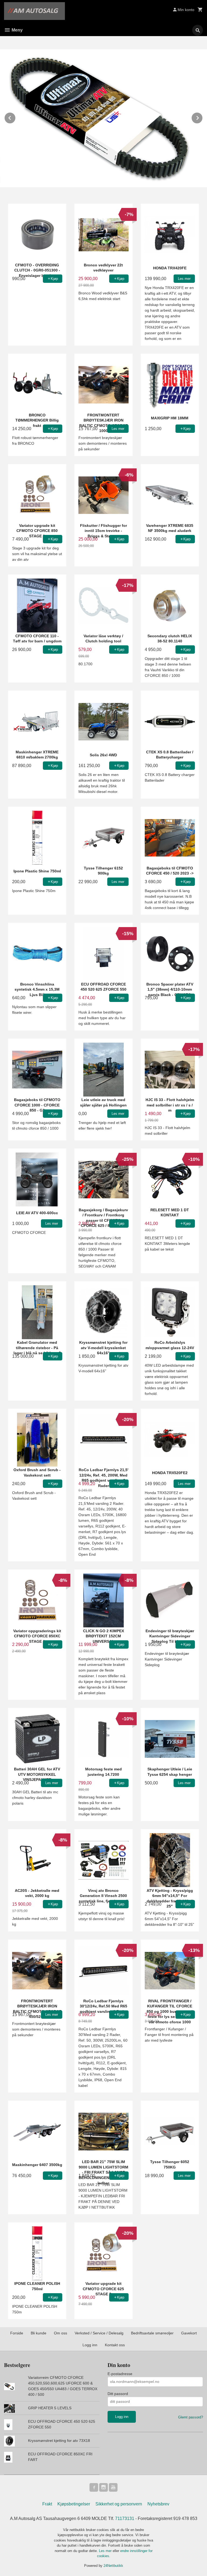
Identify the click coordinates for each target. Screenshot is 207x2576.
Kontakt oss (115, 2345)
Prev (16, 117)
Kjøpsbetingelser (74, 2504)
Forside (17, 2333)
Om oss (61, 2333)
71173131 (125, 2518)
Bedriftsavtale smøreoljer (152, 2333)
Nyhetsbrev (158, 2504)
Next (203, 117)
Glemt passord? (191, 2417)
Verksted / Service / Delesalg (99, 2333)
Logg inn (90, 2345)
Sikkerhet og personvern (119, 2504)
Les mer (106, 2551)
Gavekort (189, 2333)
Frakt (47, 2504)
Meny (17, 30)
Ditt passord (118, 2394)
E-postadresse (120, 2374)
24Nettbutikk (113, 2566)
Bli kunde (39, 2333)
